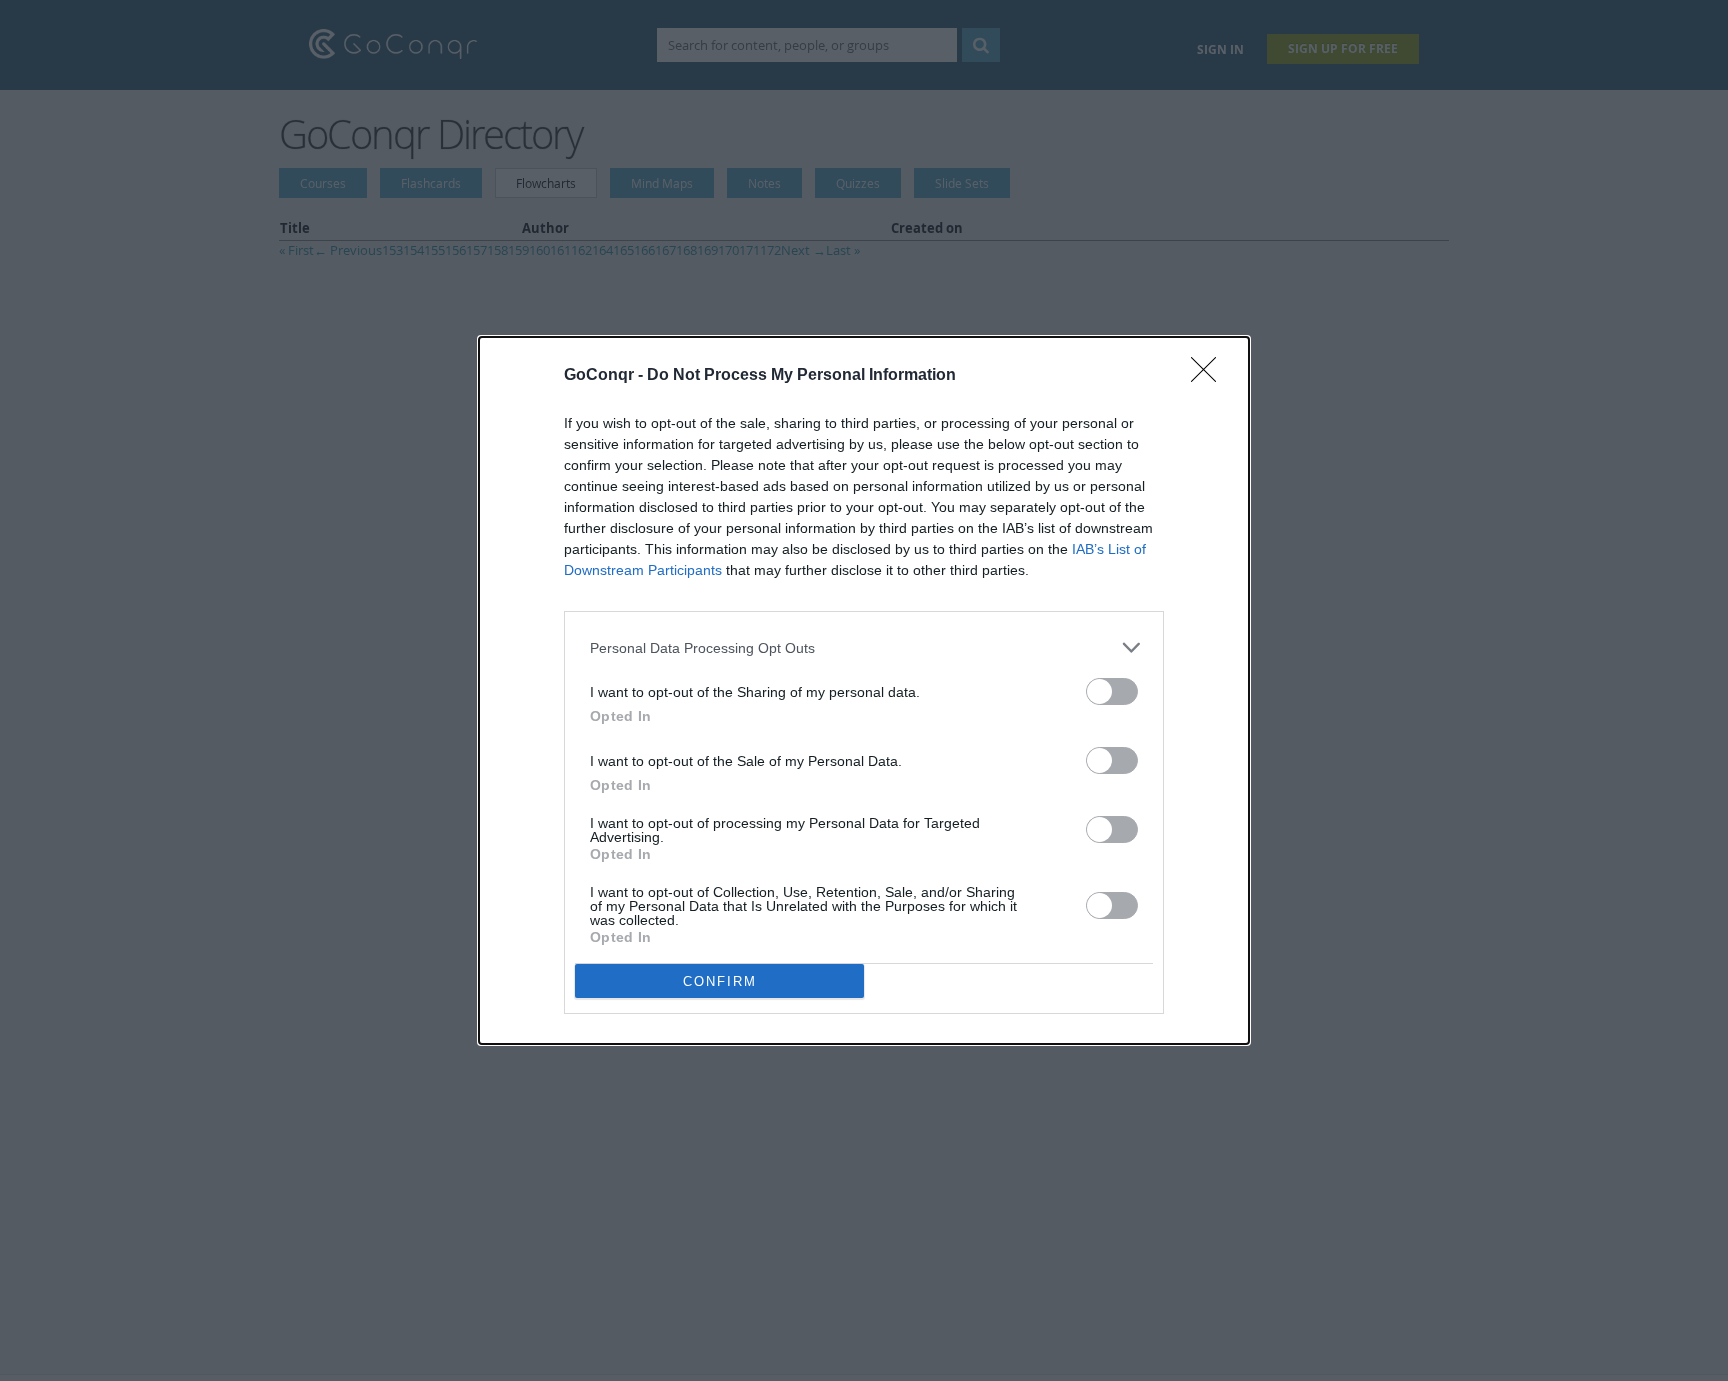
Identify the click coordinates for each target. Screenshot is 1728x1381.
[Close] (1210, 376)
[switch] (1112, 691)
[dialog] (864, 690)
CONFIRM (720, 981)
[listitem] (864, 647)
